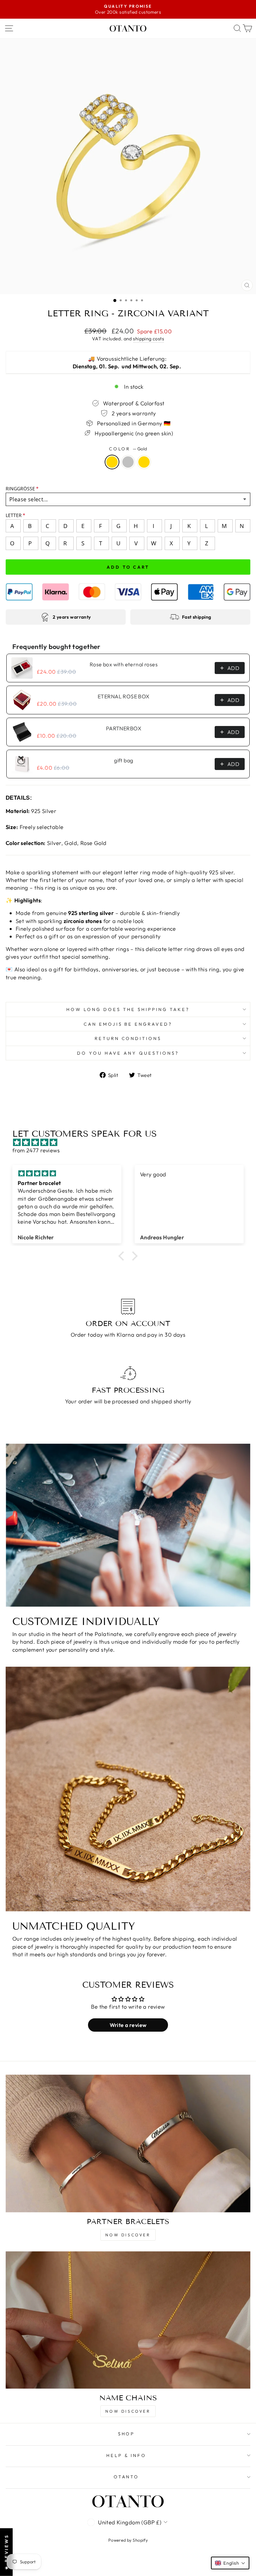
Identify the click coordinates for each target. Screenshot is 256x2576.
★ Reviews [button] (6, 2552)
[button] (123, 1256)
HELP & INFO (126, 2455)
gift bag (123, 760)
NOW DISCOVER (128, 2235)
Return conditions (128, 1038)
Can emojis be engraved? (128, 1024)
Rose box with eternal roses (124, 664)
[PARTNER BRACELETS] (128, 2143)
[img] (131, 1142)
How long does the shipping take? (128, 1009)
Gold (112, 462)
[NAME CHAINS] (128, 2320)
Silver (128, 462)
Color (128, 449)
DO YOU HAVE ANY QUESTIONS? (128, 1053)
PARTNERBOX (124, 728)
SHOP (126, 2434)
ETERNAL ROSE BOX (124, 696)
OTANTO (126, 2477)
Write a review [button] (128, 2025)
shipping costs (148, 339)
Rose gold (144, 462)
